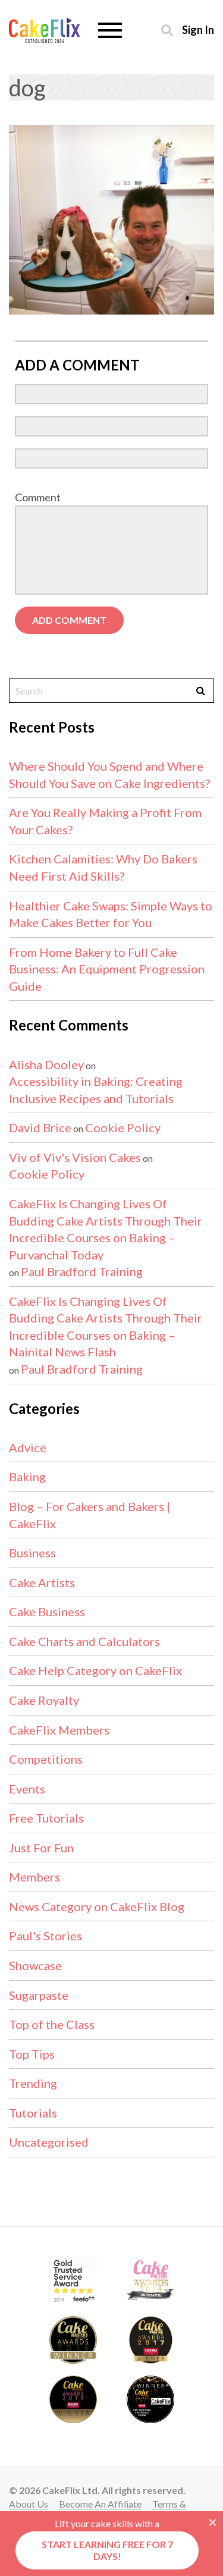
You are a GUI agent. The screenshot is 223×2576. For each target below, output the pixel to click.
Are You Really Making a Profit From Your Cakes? (105, 821)
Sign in (198, 29)
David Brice (40, 1127)
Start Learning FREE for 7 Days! (107, 2550)
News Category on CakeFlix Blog (97, 1906)
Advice (28, 1447)
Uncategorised (49, 2142)
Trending (33, 2083)
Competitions (46, 1759)
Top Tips (32, 2054)
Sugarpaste (39, 1995)
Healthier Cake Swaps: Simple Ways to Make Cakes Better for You (111, 914)
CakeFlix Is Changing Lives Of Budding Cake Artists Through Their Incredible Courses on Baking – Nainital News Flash (106, 1327)
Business (32, 1553)
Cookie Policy (123, 1127)
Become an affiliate (100, 2504)
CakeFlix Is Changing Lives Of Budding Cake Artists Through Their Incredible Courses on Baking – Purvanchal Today (106, 1229)
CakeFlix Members (59, 1730)
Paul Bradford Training (82, 1271)
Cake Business (47, 1611)
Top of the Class (52, 2024)
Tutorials (33, 2113)
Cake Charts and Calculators (84, 1641)
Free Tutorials (46, 1818)
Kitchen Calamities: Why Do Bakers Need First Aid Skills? (103, 867)
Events (27, 1789)
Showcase (35, 1965)
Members (34, 1877)
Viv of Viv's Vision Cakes (75, 1157)
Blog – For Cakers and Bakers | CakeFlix (89, 1515)
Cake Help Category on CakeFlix (95, 1670)
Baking (27, 1477)
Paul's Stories (45, 1936)
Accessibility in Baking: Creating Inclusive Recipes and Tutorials (96, 1090)
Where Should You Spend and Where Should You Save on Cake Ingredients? (109, 775)
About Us (29, 2504)
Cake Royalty (44, 1700)
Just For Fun (41, 1848)
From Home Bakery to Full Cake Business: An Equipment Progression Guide (107, 969)
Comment (38, 497)
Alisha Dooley (46, 1064)
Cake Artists (42, 1582)
